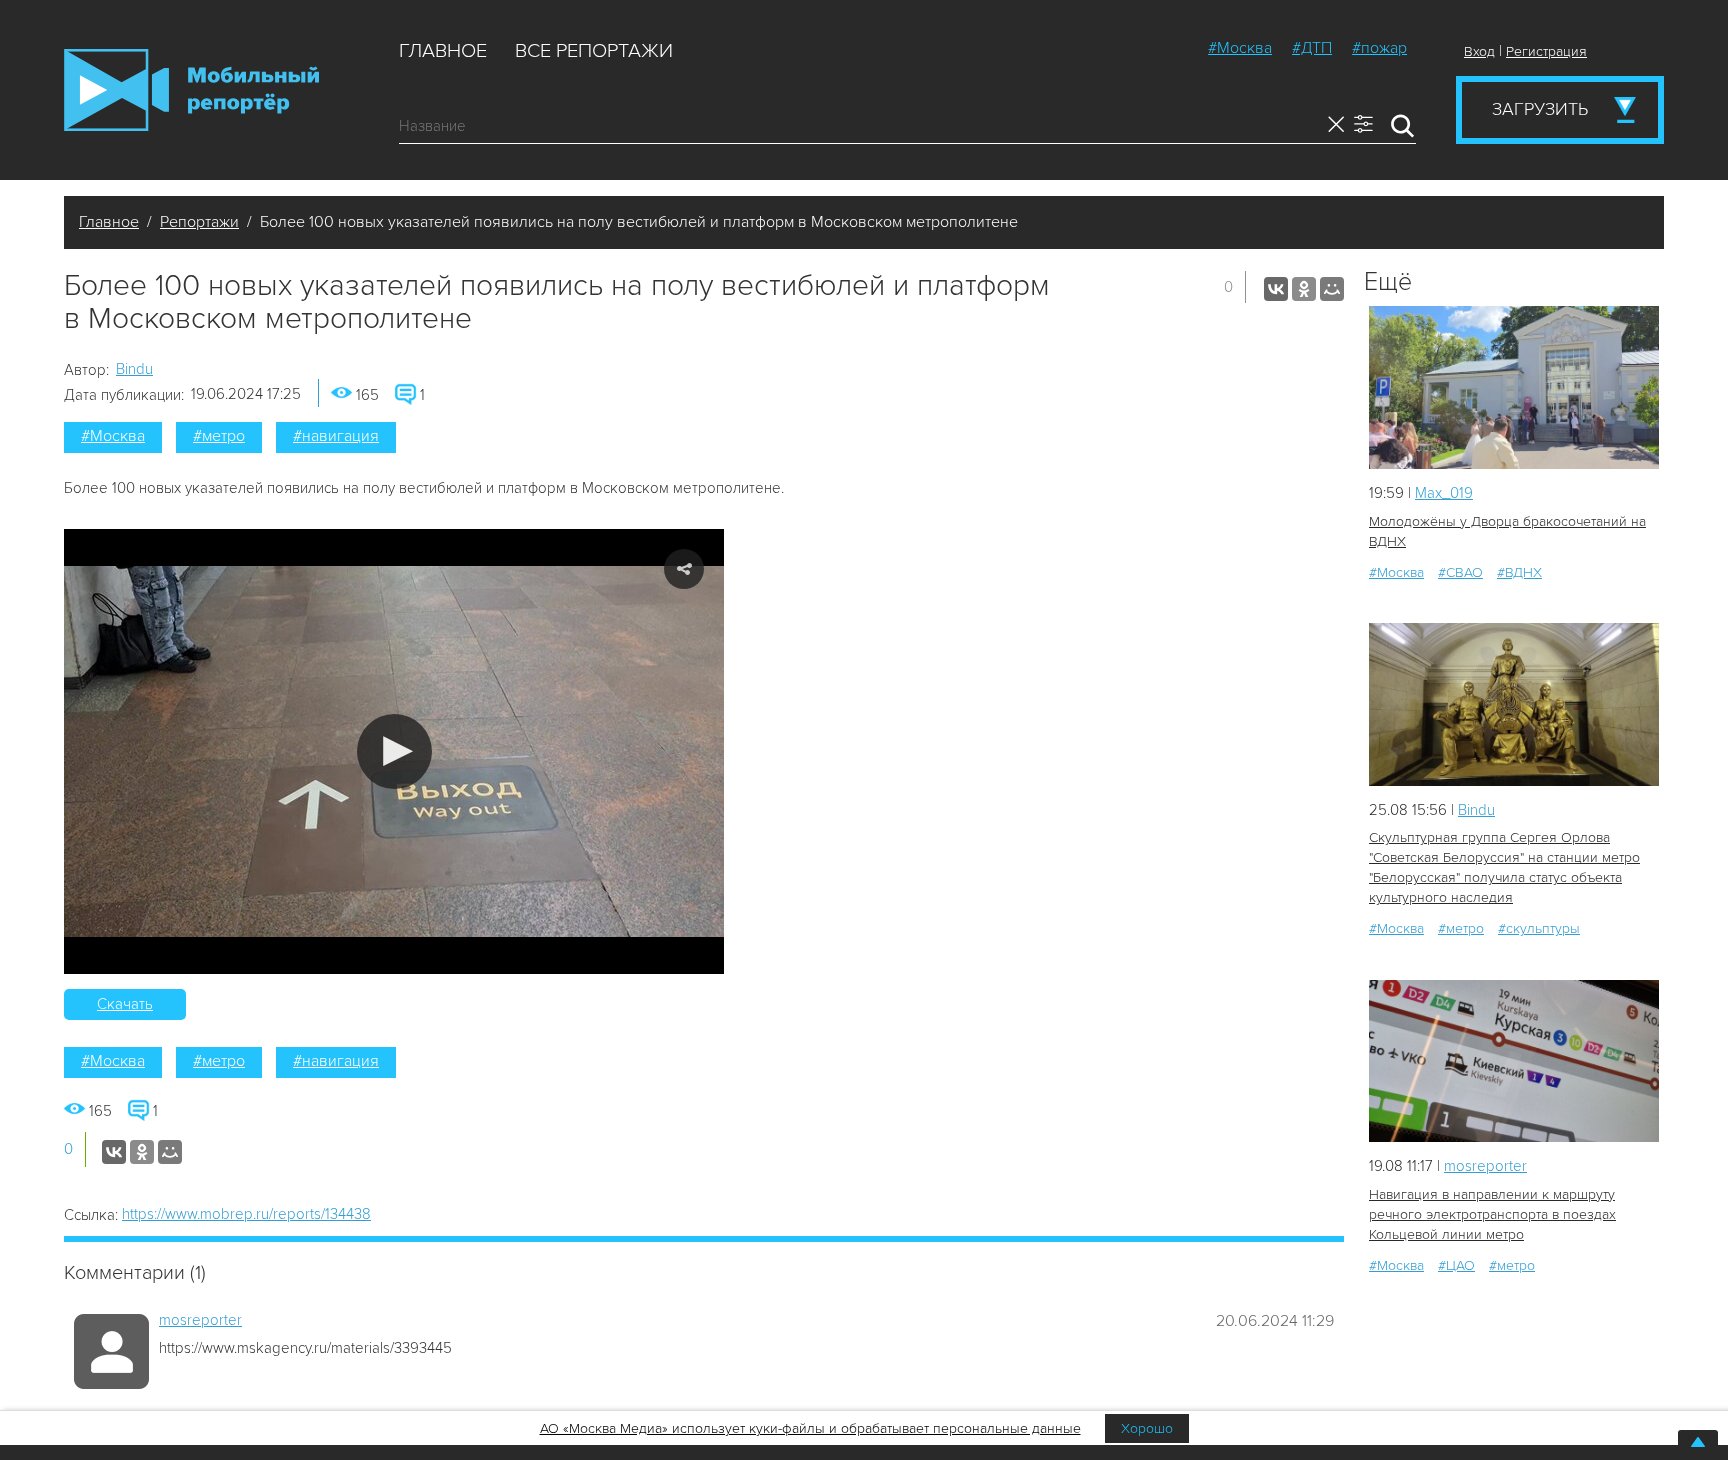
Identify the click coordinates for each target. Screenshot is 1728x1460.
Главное (443, 51)
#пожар (1379, 48)
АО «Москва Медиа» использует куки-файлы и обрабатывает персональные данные (810, 1428)
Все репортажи (594, 51)
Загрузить (1540, 109)
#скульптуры (1539, 928)
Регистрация (1546, 51)
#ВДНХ (1519, 572)
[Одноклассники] (1304, 289)
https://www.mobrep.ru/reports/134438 (246, 1214)
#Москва (1240, 48)
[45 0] (1514, 704)
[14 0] (1514, 387)
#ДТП (1312, 48)
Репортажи (199, 222)
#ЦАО (1456, 1265)
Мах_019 (1444, 493)
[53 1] (1514, 1061)
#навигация (336, 436)
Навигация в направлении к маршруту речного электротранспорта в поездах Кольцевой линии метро (1492, 1214)
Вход (1479, 51)
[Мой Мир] (1332, 289)
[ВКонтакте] (1276, 289)
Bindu (134, 369)
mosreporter (200, 1320)
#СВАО (1460, 572)
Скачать (125, 1004)
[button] (394, 751)
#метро (219, 436)
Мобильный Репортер (191, 90)
